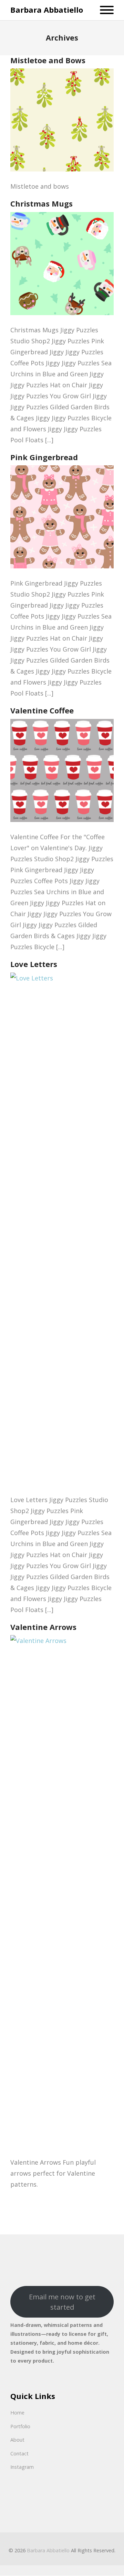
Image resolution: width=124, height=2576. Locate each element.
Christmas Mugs (42, 203)
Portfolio (20, 2426)
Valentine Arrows (43, 1627)
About (17, 2440)
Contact (19, 2453)
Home (17, 2413)
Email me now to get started (62, 2302)
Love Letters (34, 964)
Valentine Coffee (42, 710)
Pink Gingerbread (44, 457)
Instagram (22, 2467)
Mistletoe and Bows (48, 60)
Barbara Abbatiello (47, 10)
